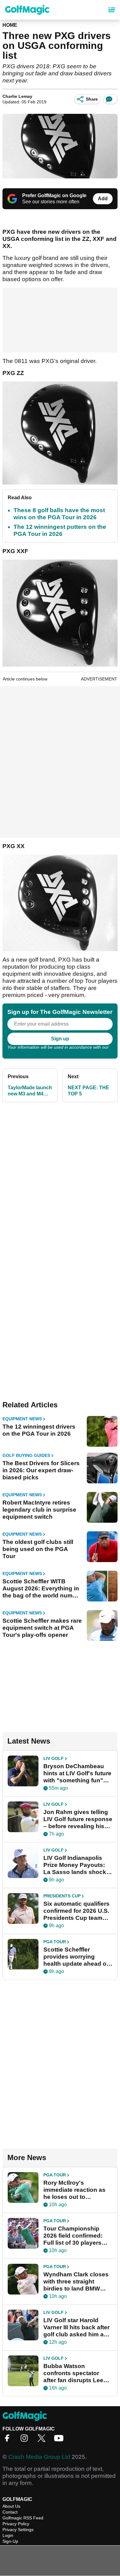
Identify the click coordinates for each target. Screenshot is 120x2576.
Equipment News (22, 1419)
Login (8, 2535)
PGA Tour (55, 1942)
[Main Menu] (112, 10)
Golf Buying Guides (26, 1455)
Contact (10, 2512)
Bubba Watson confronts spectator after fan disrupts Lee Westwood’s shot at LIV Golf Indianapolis (76, 2373)
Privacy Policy (21, 1051)
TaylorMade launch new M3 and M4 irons (30, 1091)
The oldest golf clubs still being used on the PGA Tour (38, 1549)
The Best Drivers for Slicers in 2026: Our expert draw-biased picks (41, 1470)
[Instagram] (26, 2440)
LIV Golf (54, 1758)
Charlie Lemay (17, 96)
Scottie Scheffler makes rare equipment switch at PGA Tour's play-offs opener (42, 1628)
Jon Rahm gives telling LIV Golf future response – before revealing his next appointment (78, 1819)
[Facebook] (9, 2440)
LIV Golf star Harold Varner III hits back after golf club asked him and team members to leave (77, 2327)
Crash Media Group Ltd (39, 2457)
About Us (11, 2506)
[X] (43, 2440)
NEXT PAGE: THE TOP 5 (88, 1091)
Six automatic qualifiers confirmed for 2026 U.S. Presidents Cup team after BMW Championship (76, 1911)
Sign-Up (10, 2541)
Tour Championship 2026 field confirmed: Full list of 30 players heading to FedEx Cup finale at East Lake (75, 2236)
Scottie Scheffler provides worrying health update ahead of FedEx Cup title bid (76, 1957)
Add (103, 199)
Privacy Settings (18, 2530)
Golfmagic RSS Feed (23, 2518)
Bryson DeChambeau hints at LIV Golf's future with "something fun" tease (77, 1773)
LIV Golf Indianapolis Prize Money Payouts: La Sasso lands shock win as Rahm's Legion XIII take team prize (75, 1865)
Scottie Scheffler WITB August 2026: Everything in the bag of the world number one (42, 1589)
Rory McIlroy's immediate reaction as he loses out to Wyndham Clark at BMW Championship (77, 2190)
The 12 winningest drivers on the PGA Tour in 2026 (39, 1430)
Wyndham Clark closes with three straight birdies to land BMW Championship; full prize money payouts (78, 2282)
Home (10, 25)
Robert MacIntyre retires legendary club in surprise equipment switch (39, 1510)
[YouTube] (60, 2440)
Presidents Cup (62, 1896)
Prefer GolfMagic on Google (54, 195)
